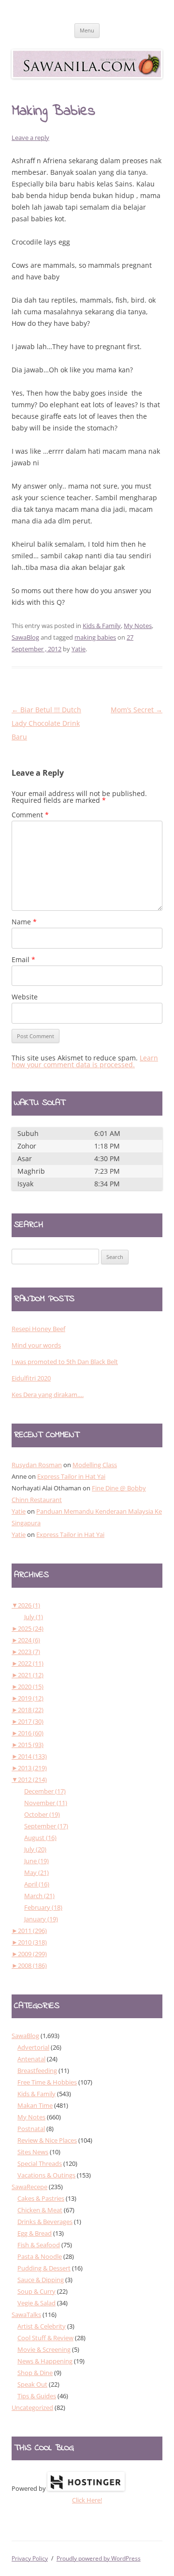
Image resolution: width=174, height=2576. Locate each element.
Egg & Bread (35, 2233)
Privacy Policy (30, 2558)
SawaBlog (25, 637)
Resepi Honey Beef (38, 1329)
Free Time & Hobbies (47, 2082)
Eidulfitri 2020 (31, 1378)
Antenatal (31, 2059)
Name (24, 922)
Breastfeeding (37, 2070)
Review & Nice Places (47, 2140)
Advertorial (33, 2047)
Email (23, 959)
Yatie (79, 649)
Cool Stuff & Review (45, 2338)
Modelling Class (95, 1465)
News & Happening (45, 2361)
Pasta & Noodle (40, 2256)
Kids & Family (102, 626)
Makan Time (35, 2105)
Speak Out (32, 2384)
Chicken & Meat (40, 2210)
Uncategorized (32, 2407)
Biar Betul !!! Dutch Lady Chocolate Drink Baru (46, 723)
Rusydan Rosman (37, 1465)
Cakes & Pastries (41, 2198)
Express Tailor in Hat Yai (71, 1476)
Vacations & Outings (46, 2175)
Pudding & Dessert (44, 2268)
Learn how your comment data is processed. (85, 1061)
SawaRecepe (29, 2187)
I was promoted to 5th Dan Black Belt (65, 1362)
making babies (95, 637)
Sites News (33, 2152)
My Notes (138, 626)
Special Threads (40, 2163)
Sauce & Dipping (41, 2280)
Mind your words (36, 1345)
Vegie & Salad (36, 2303)
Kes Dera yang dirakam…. (48, 1395)
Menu (87, 30)
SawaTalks (26, 2315)
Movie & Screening (44, 2349)
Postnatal (31, 2129)
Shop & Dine (35, 2373)
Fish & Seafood (39, 2245)
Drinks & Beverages (45, 2222)
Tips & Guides (37, 2396)
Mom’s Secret (137, 710)
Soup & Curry (36, 2291)
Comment (30, 815)
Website (25, 997)
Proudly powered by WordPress (99, 2558)
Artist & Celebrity (42, 2326)
